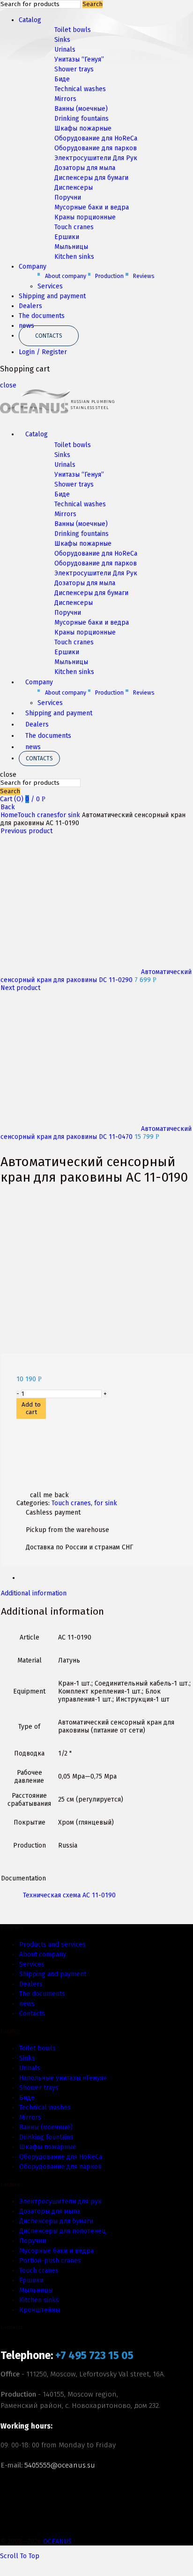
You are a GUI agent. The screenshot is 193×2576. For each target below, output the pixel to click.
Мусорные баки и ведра (92, 207)
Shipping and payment (52, 296)
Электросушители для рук (60, 2201)
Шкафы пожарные (83, 128)
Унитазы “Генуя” (79, 59)
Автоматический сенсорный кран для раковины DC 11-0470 (96, 1133)
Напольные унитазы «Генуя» (63, 2078)
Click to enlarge (26, 1350)
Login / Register (43, 352)
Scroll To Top (20, 2556)
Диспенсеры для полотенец (63, 2231)
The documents (42, 316)
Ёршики (31, 2280)
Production (109, 276)
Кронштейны (40, 2310)
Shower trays (74, 69)
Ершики (67, 237)
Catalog (30, 20)
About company (66, 276)
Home (9, 815)
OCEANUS (57, 2541)
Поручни (68, 197)
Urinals (65, 50)
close (8, 385)
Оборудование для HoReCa (96, 138)
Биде (62, 79)
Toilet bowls (73, 30)
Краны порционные (85, 217)
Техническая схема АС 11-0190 (69, 1895)
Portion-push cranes (50, 2261)
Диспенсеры (74, 188)
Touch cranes (74, 227)
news (33, 747)
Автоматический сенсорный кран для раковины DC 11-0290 (96, 976)
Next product (20, 988)
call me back (49, 1495)
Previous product (26, 831)
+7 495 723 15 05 (94, 2356)
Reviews (144, 276)
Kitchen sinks (74, 257)
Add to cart (31, 1408)
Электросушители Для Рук (96, 158)
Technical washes (80, 89)
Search (93, 4)
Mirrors (65, 99)
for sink (69, 815)
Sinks (62, 40)
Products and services (52, 1945)
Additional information (34, 1593)
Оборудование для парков (96, 148)
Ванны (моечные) (81, 109)
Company (33, 267)
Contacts (49, 336)
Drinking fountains (82, 119)
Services (50, 286)
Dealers (30, 306)
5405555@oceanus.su (60, 2465)
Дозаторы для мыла (85, 168)
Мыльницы (71, 247)
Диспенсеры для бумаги (91, 178)
